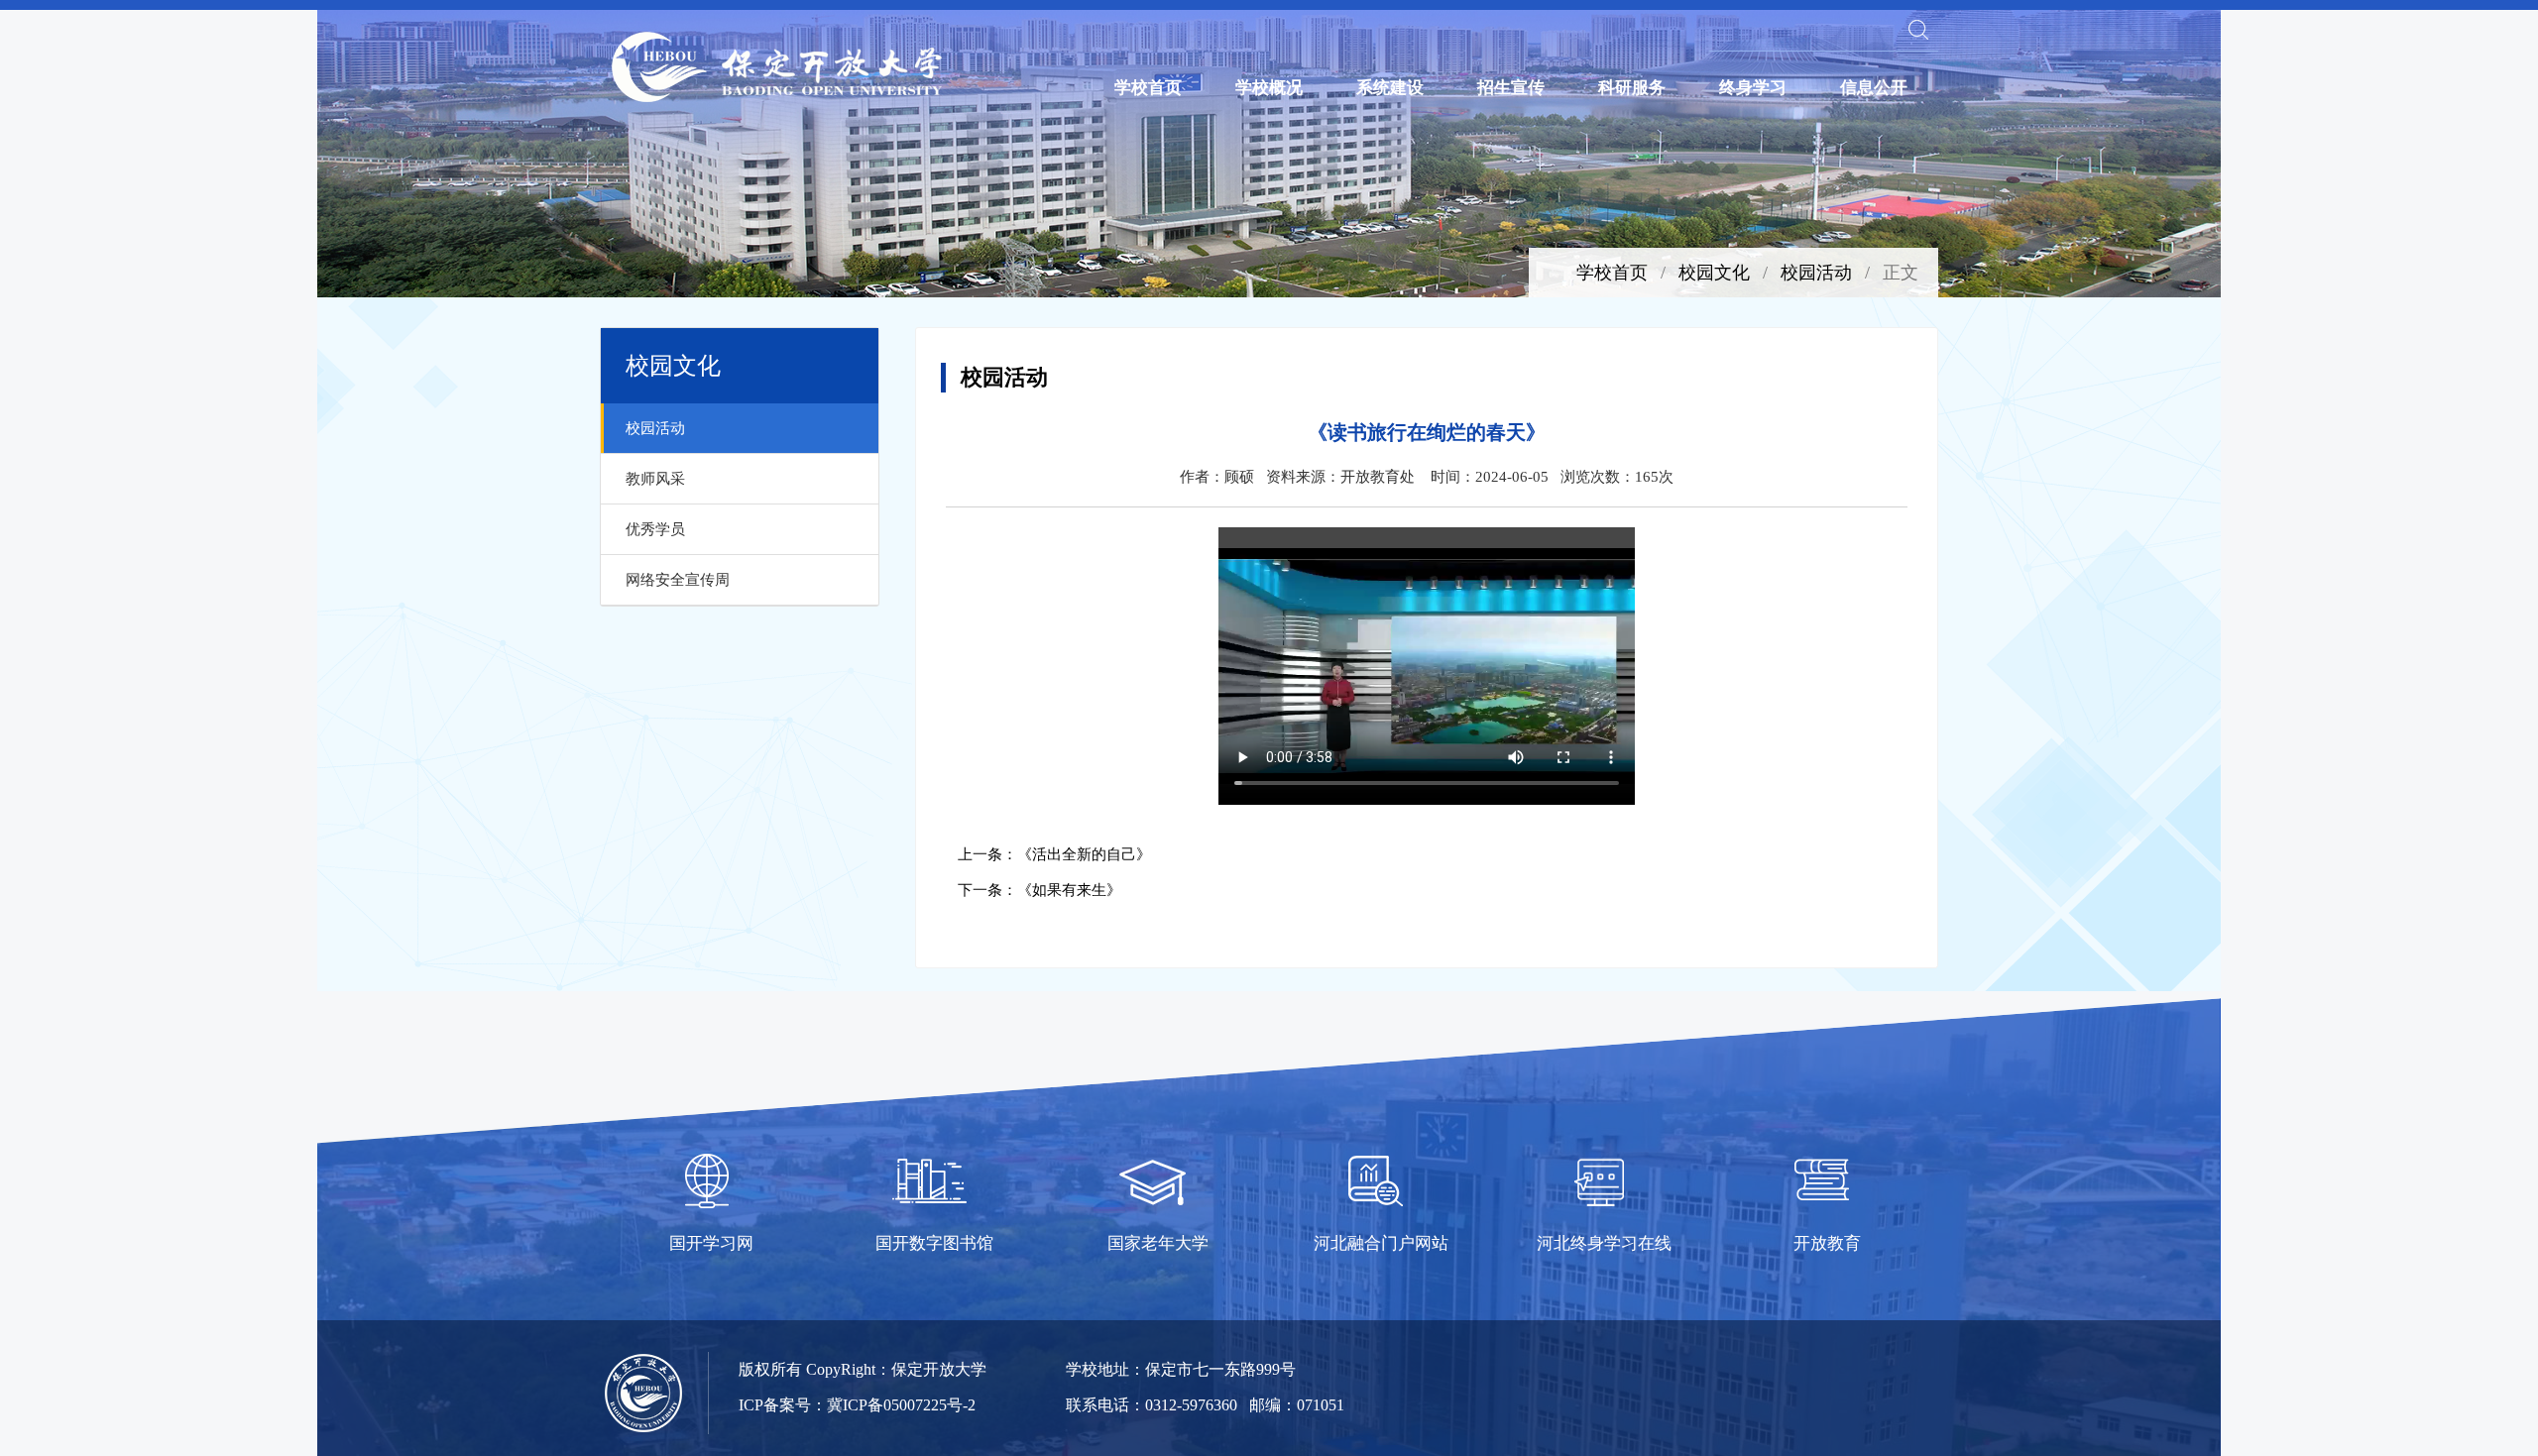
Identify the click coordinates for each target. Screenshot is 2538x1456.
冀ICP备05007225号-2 (901, 1405)
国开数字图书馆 (934, 1243)
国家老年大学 (1158, 1243)
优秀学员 (655, 529)
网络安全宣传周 (678, 580)
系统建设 (1390, 88)
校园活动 (1816, 273)
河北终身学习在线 (1604, 1243)
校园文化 (1714, 273)
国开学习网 (711, 1243)
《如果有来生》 (1069, 890)
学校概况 (1269, 88)
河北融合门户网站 (1381, 1243)
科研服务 (1632, 88)
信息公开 (1874, 88)
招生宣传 (1511, 88)
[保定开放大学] (779, 67)
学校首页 (1148, 88)
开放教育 (1827, 1243)
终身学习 (1753, 88)
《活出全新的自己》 (1084, 854)
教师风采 (655, 479)
